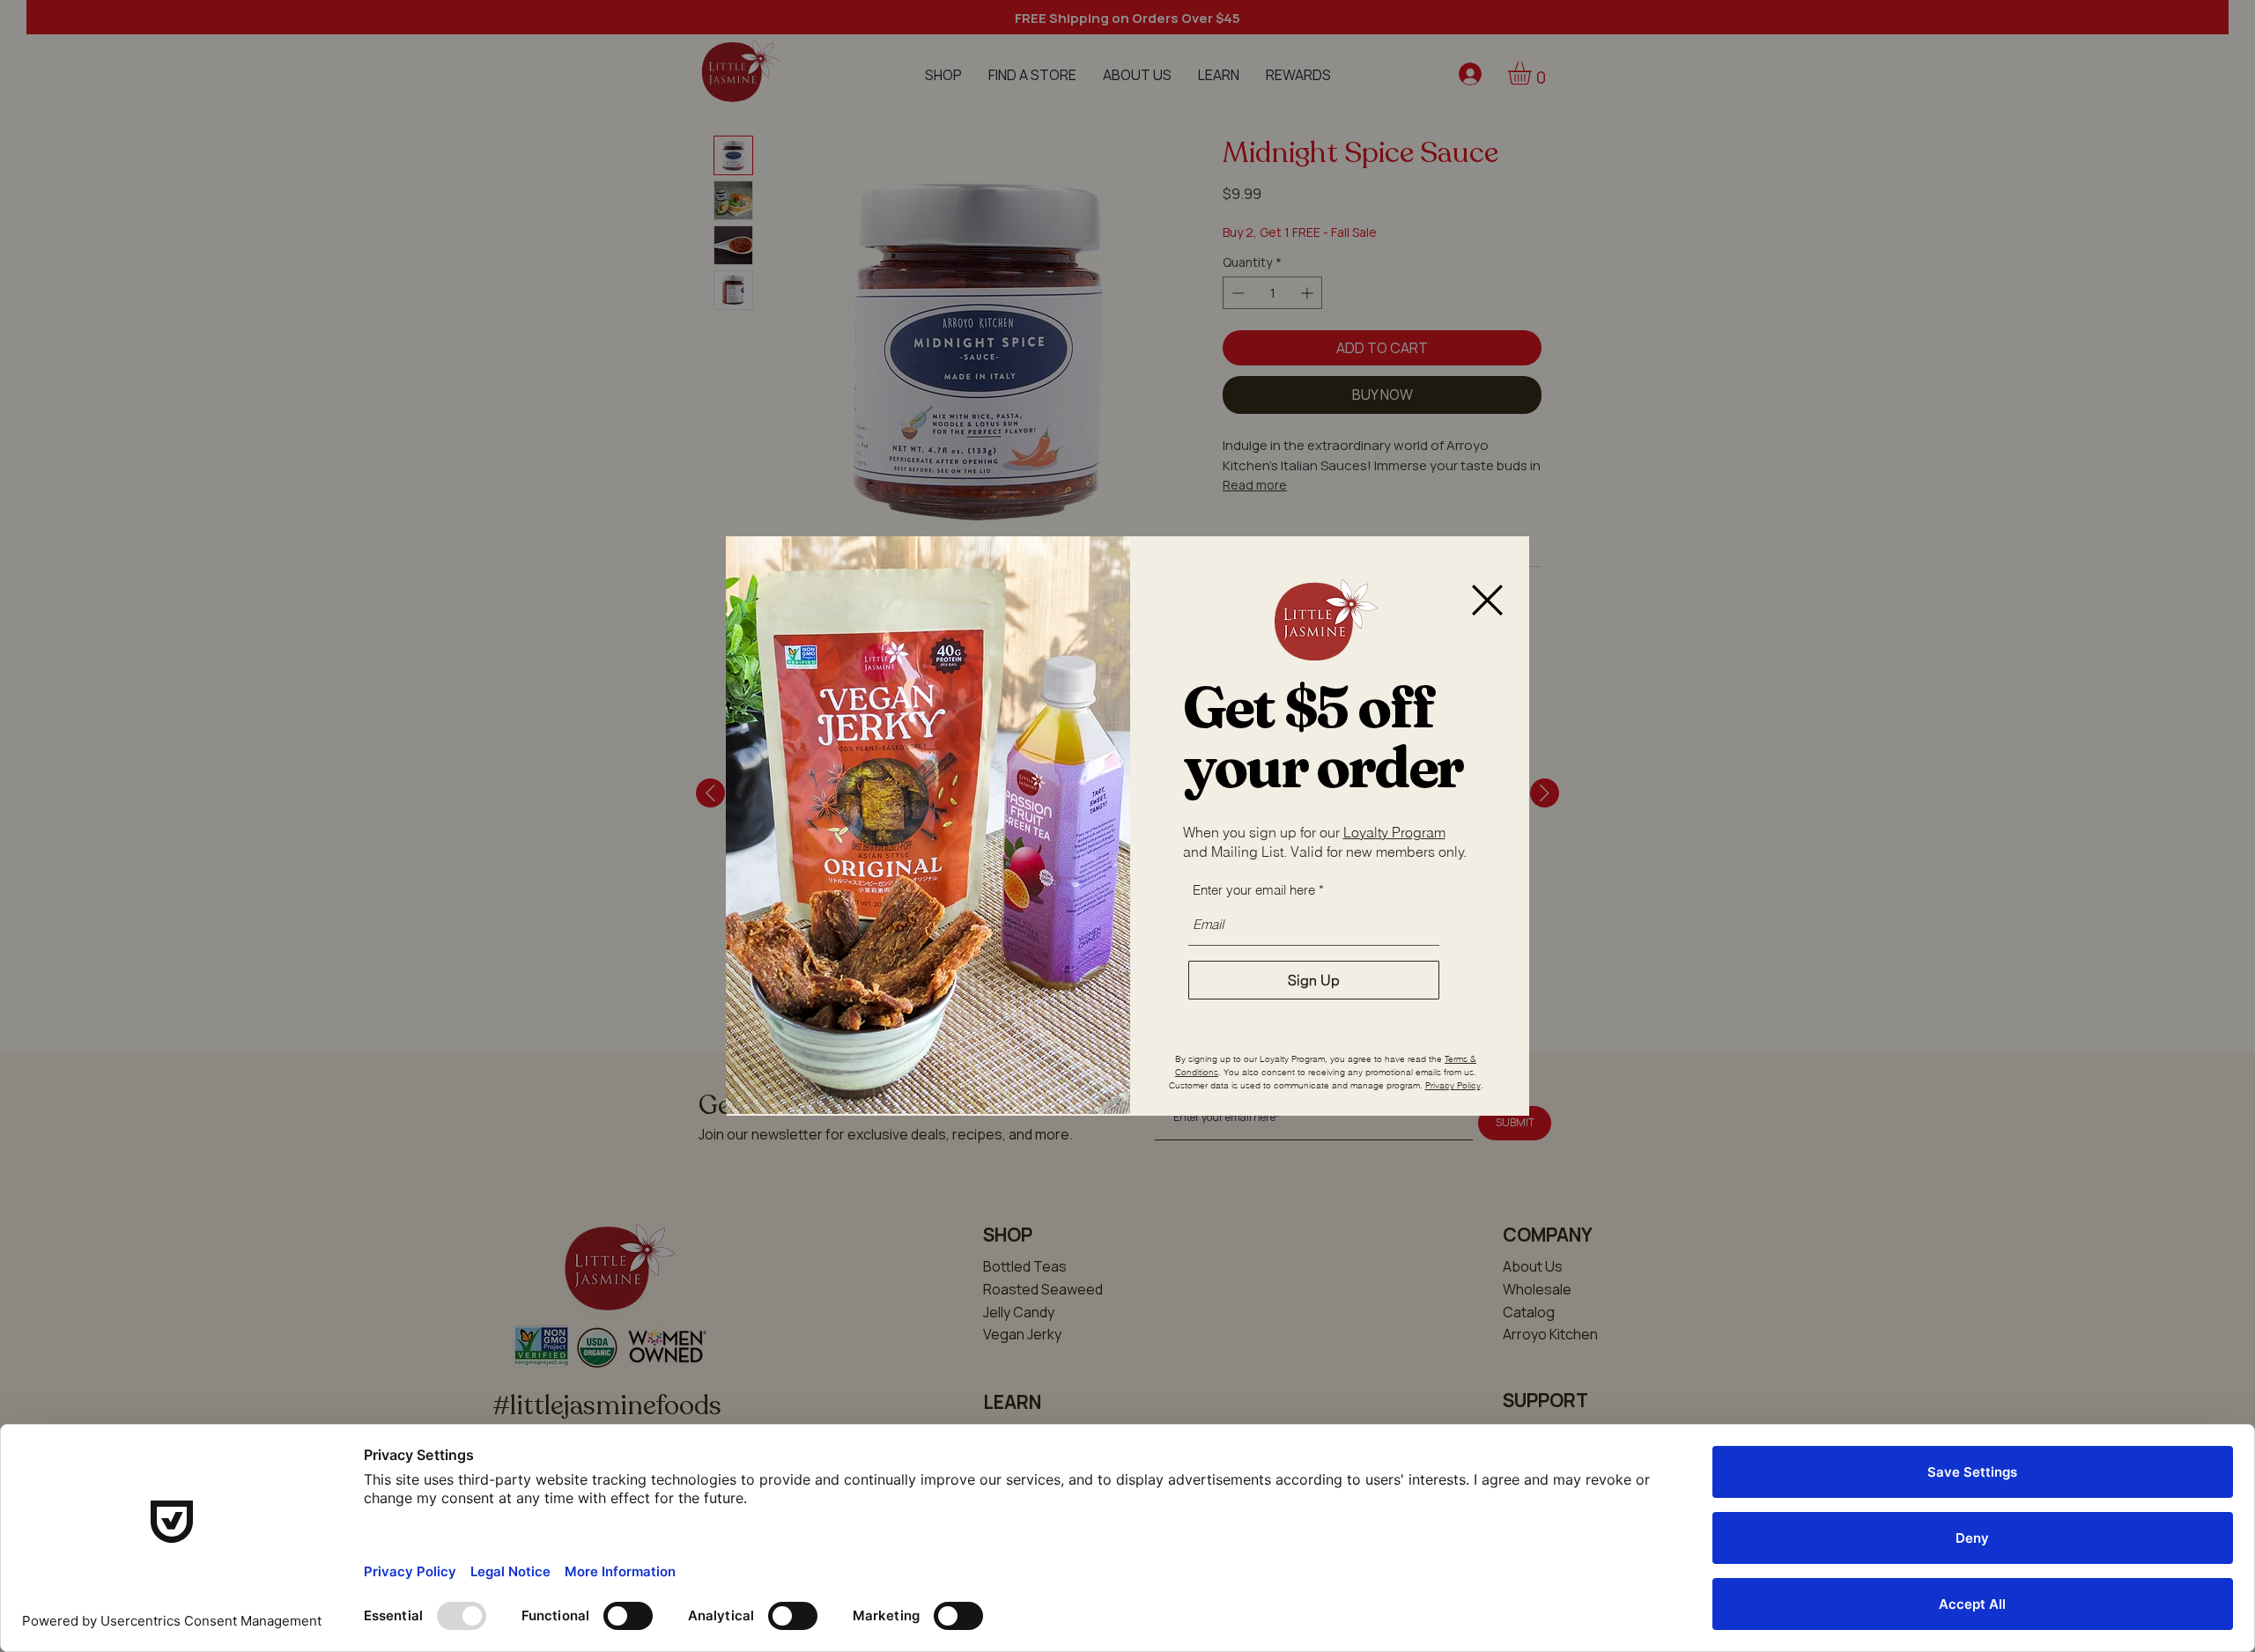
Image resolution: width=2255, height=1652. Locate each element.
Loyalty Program (1394, 832)
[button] (1487, 600)
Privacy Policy (1453, 1085)
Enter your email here (1254, 890)
